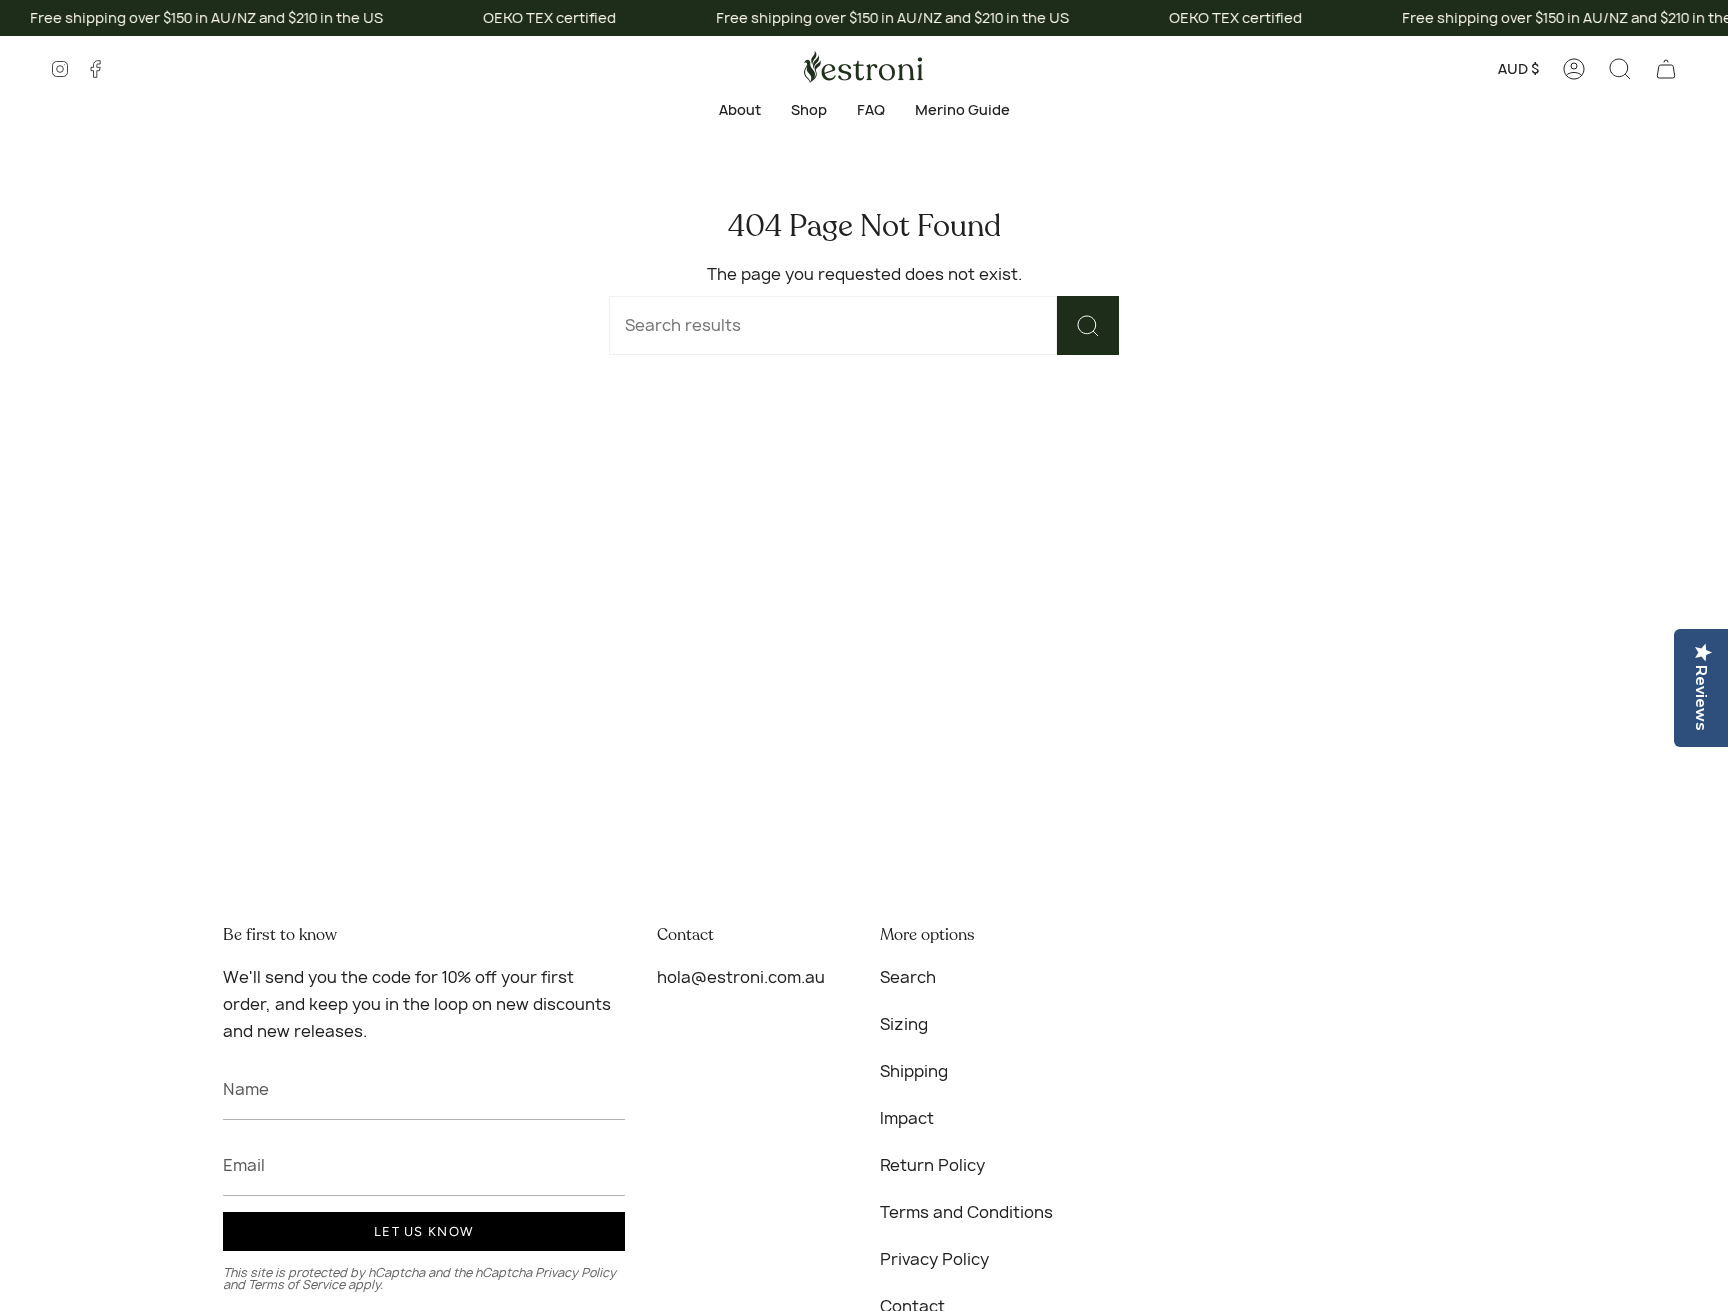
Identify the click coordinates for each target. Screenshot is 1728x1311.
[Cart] (1666, 69)
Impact (907, 1118)
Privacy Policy (575, 1272)
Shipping (914, 1071)
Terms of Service (296, 1284)
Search (908, 977)
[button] (1620, 69)
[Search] (1088, 325)
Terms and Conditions (966, 1212)
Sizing (904, 1024)
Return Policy (932, 1165)
